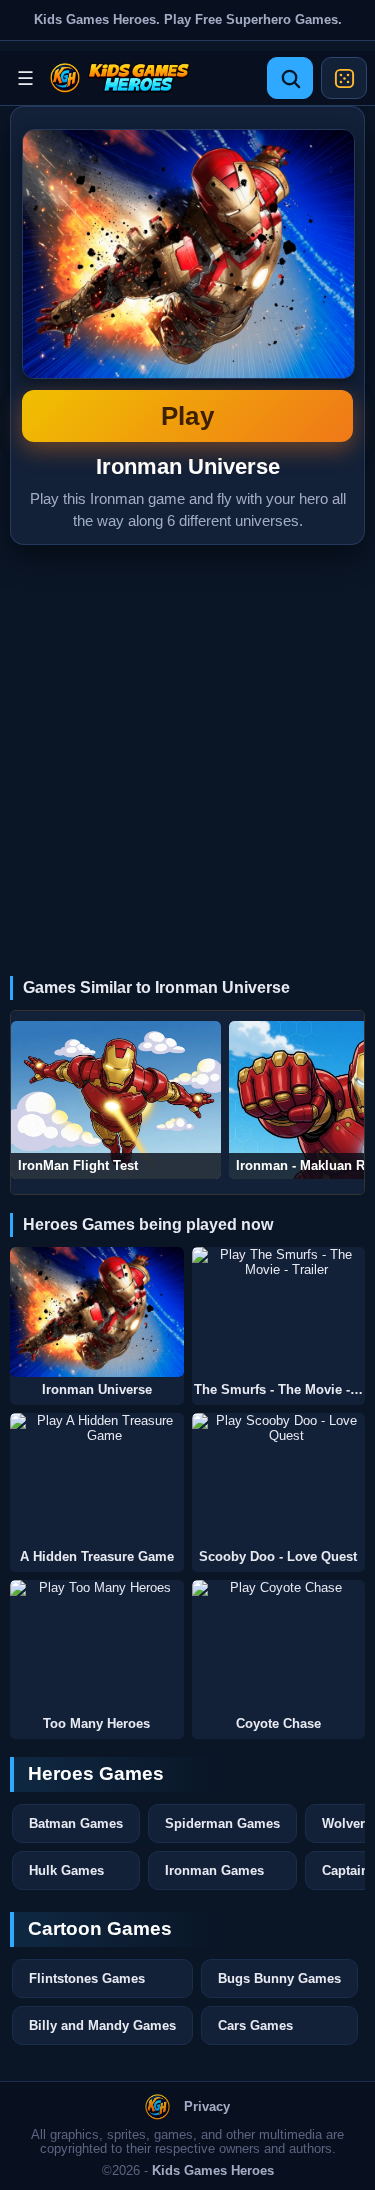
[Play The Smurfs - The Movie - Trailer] (279, 1312)
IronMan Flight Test (78, 1165)
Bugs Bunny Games (279, 1978)
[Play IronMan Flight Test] (116, 1100)
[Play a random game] (344, 78)
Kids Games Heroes (213, 2171)
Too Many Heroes (96, 1724)
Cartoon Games (100, 1928)
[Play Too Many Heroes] (97, 1645)
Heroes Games (96, 1773)
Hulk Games (66, 1870)
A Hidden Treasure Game (97, 1557)
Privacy (207, 2107)
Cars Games (255, 2025)
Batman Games (76, 1823)
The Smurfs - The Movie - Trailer (280, 1390)
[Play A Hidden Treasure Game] (97, 1478)
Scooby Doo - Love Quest (278, 1557)
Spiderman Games (222, 1823)
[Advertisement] (187, 742)
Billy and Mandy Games (102, 2025)
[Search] (290, 78)
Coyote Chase (278, 1724)
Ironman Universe (187, 280)
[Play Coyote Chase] (279, 1645)
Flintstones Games (87, 1978)
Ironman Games (214, 1870)
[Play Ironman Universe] (97, 1312)
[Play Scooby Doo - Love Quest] (279, 1478)
